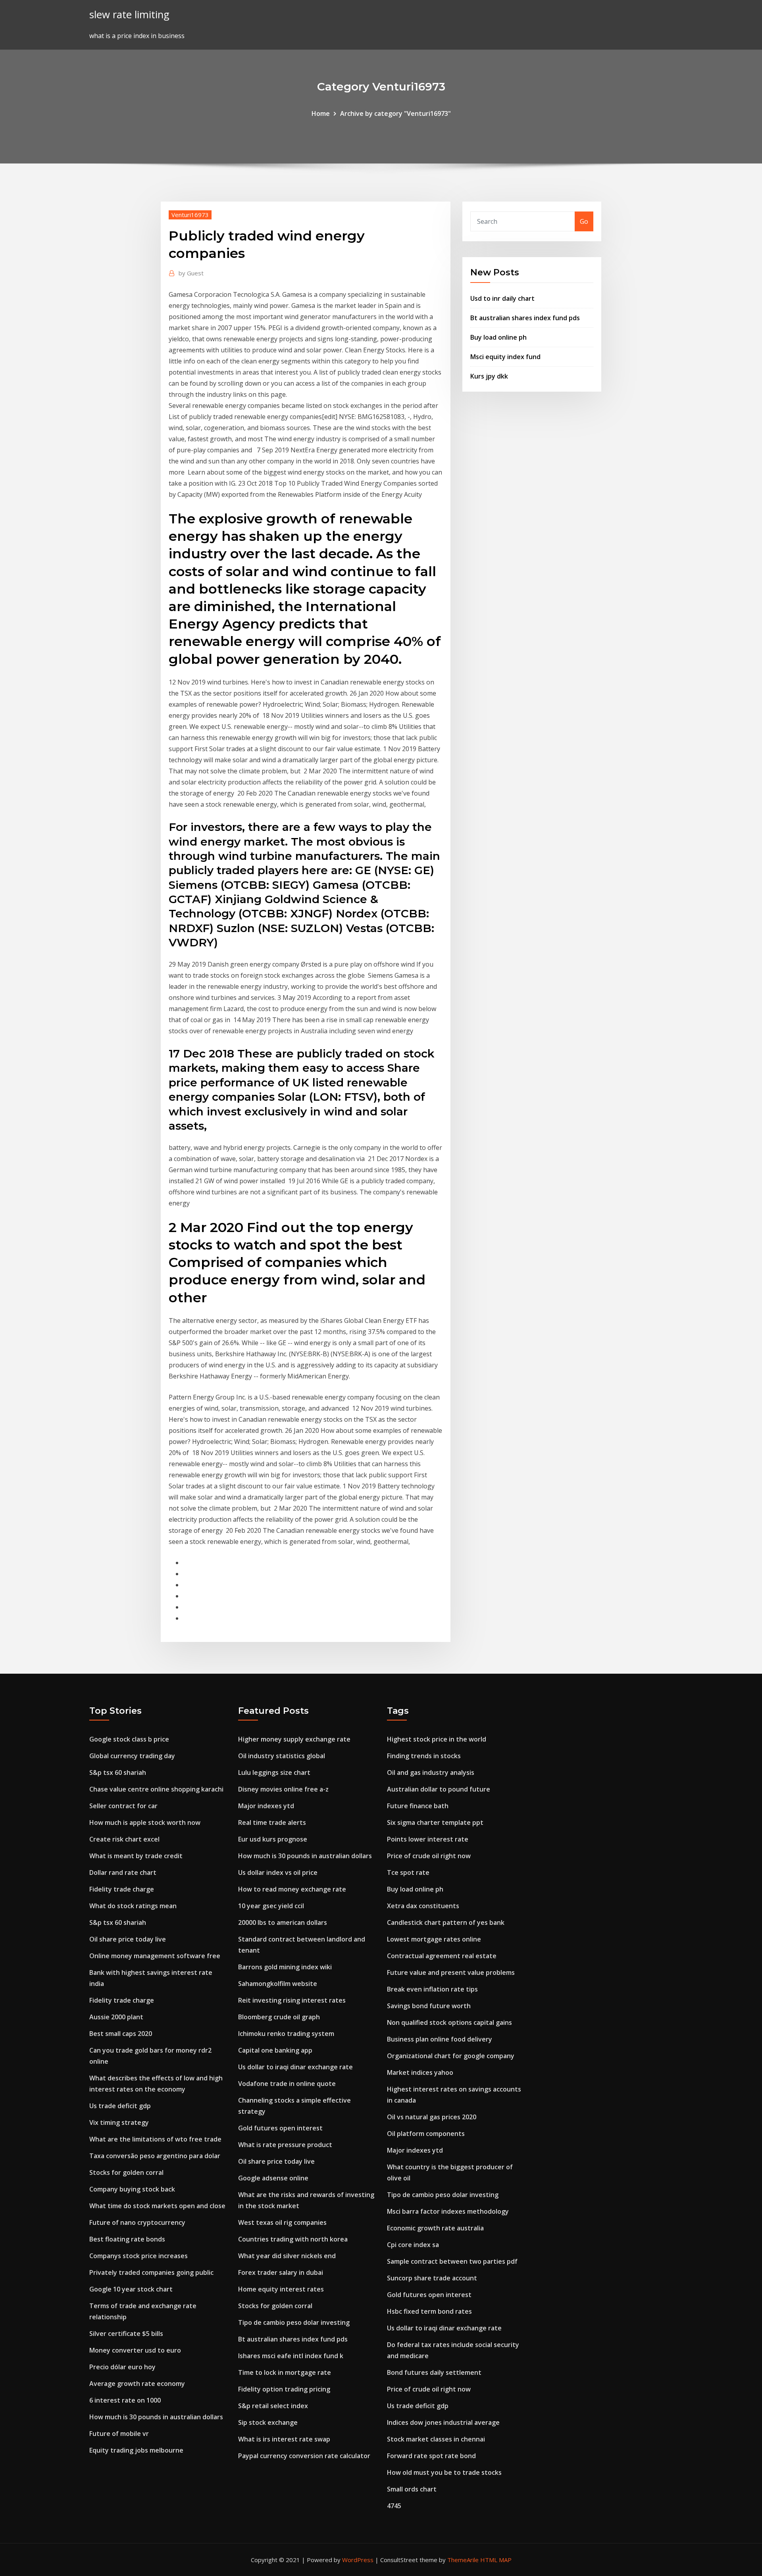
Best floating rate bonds (127, 2239)
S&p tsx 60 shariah (118, 1772)
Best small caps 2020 (121, 2034)
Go (584, 221)
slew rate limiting (129, 14)
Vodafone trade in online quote (287, 2084)
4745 (394, 2506)
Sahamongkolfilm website (278, 1984)
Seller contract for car (123, 1806)
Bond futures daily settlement (434, 2372)
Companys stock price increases (139, 2256)
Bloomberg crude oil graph (279, 2017)
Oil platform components (426, 2134)
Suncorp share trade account (432, 2278)
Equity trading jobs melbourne (136, 2450)
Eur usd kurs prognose (273, 1839)
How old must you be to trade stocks (444, 2472)
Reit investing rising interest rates (292, 2000)
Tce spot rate (408, 1872)
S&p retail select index (273, 2406)
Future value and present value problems (451, 1972)
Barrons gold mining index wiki (285, 1967)
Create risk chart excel (124, 1839)
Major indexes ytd (266, 1806)
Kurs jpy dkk (489, 376)
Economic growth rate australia (435, 2228)
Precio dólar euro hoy (122, 2367)
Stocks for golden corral (126, 2172)
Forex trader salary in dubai (281, 2272)
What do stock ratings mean (133, 1906)
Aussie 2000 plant (116, 2017)
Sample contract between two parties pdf (452, 2261)
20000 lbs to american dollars (283, 1922)
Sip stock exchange (268, 2422)
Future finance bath (418, 1806)
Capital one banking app (275, 2050)
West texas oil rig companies (282, 2222)
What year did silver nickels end (287, 2256)
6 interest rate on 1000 (125, 2400)
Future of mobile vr (119, 2434)
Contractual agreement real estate (442, 1956)
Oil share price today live (128, 1939)
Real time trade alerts (272, 1822)
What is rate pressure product (285, 2145)
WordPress (358, 2560)
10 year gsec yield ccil (271, 1906)
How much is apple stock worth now (145, 1822)
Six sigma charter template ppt (435, 1822)
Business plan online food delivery (440, 2039)
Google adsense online (273, 2178)
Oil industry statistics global (282, 1756)
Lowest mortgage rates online (434, 1939)
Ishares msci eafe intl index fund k (291, 2356)
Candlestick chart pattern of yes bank (446, 1922)
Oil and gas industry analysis (431, 1772)
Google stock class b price (129, 1739)
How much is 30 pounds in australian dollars (156, 2417)
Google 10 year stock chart (131, 2289)
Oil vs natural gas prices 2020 (432, 2117)
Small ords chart (412, 2489)
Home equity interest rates (281, 2289)
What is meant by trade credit (136, 1856)
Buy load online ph (498, 337)
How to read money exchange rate (292, 1889)
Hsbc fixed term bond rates (429, 2311)
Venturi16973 (190, 215)
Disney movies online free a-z (283, 1789)
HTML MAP (496, 2560)
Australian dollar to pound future (439, 1789)
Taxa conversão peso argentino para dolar (155, 2156)
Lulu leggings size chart (274, 1772)
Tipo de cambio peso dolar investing (294, 2322)
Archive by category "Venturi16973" (395, 113)
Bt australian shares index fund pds (525, 318)
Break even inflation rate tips (432, 1989)
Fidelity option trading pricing (284, 2389)
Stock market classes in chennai (436, 2439)
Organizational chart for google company (451, 2056)
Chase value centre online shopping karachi (156, 1789)
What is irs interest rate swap (284, 2439)
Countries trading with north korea (293, 2239)
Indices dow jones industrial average (443, 2422)
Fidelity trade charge (122, 1889)
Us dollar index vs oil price (278, 1872)
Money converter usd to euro (135, 2350)
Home (321, 113)
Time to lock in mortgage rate (285, 2372)
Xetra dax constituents (423, 1906)
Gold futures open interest (280, 2128)
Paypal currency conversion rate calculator (304, 2456)
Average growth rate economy (137, 2384)
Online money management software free (155, 1956)
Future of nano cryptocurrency (137, 2222)
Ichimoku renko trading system (286, 2034)
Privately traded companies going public (151, 2272)
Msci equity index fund (505, 357)
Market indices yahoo (420, 2072)
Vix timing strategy (119, 2122)
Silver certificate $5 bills (126, 2334)
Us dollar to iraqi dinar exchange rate (295, 2067)
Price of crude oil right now (429, 1856)
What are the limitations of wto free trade (155, 2139)
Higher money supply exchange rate (294, 1739)
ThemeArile (463, 2560)
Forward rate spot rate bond (431, 2456)
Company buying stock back (132, 2189)
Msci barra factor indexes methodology (448, 2211)
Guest (191, 273)
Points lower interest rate (428, 1839)
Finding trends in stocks (424, 1756)
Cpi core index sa (413, 2245)
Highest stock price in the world (437, 1739)
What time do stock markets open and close (157, 2206)
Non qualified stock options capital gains (449, 2022)
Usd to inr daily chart (502, 298)
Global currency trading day (132, 1756)
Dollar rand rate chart (123, 1872)
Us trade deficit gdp (120, 2106)
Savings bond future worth (429, 2006)
